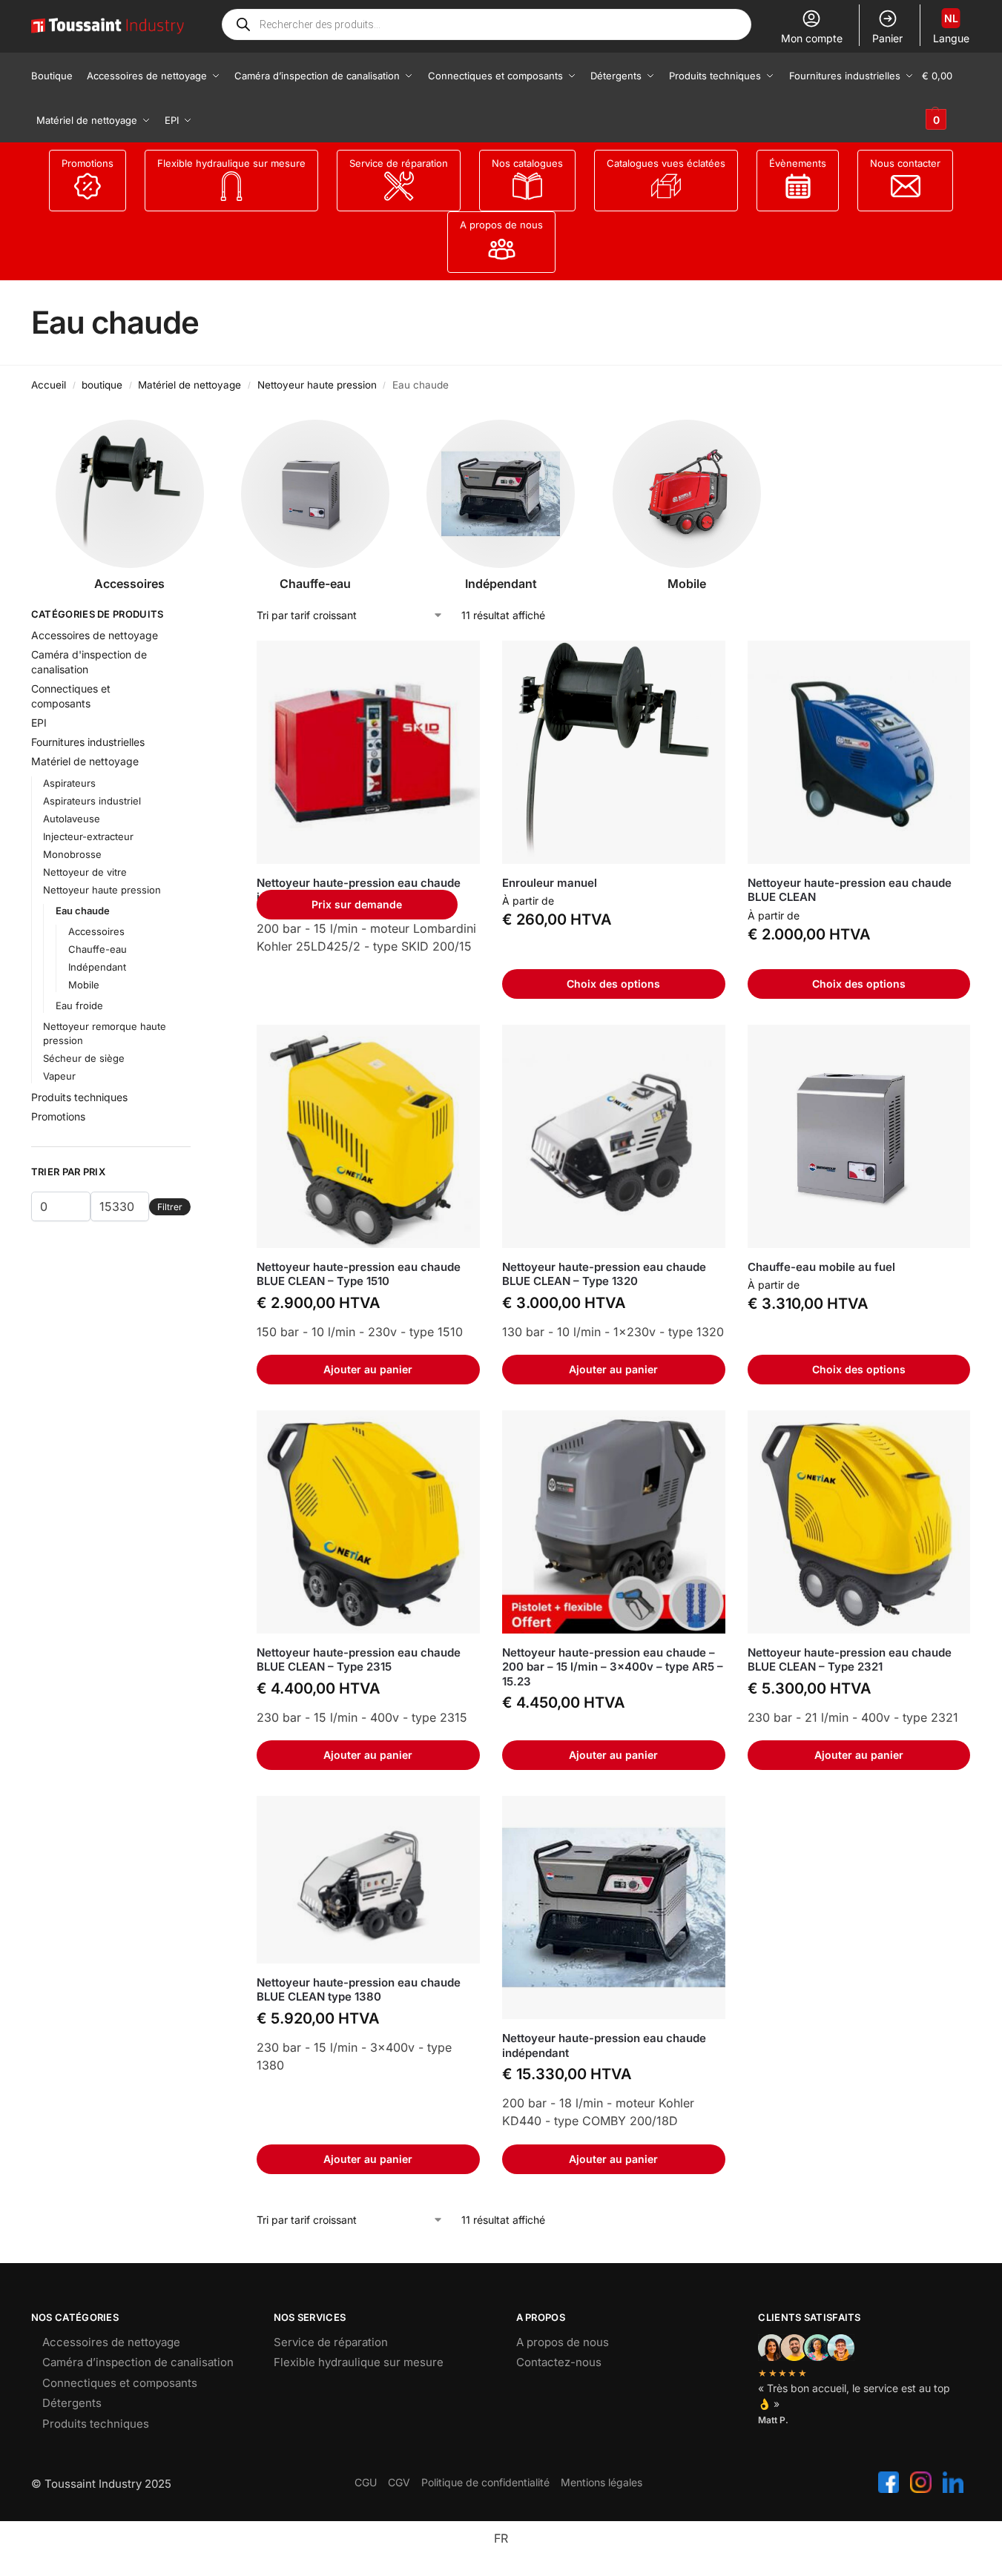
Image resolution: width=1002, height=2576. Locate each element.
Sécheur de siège (84, 1058)
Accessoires (96, 931)
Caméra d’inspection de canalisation (138, 2362)
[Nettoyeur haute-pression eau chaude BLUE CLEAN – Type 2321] (859, 1522)
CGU (366, 2482)
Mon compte (812, 38)
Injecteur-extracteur (88, 836)
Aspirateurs (69, 783)
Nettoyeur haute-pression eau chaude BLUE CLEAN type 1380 (359, 1990)
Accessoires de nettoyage (95, 635)
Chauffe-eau (98, 949)
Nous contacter (905, 163)
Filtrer (170, 1207)
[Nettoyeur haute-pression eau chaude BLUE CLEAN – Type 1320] (614, 1136)
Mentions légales (601, 2482)
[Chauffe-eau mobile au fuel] (859, 1136)
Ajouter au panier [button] (368, 1369)
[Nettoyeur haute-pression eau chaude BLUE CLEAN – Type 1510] (368, 1136)
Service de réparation (399, 163)
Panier (887, 38)
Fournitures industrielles (88, 742)
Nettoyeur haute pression (317, 385)
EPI (39, 723)
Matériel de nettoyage (189, 385)
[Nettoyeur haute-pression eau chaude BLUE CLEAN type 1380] (368, 1880)
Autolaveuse (72, 819)
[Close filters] (195, 616)
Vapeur (59, 1076)
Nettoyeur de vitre (85, 872)
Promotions (88, 163)
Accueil (49, 385)
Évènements (798, 163)
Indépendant (97, 967)
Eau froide (79, 1005)
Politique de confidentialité (485, 2482)
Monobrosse (72, 854)
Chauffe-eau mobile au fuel (821, 1267)
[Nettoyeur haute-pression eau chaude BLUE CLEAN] (859, 752)
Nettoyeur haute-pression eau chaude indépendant (604, 2045)
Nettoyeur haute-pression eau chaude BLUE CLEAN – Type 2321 (850, 1660)
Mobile (84, 985)
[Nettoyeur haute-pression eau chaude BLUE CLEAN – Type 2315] (368, 1522)
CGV (399, 2482)
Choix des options (613, 984)
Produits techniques (79, 1097)
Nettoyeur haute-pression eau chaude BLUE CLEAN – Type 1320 (604, 1274)
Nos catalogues (527, 163)
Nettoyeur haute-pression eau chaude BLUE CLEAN (850, 890)
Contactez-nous (559, 2362)
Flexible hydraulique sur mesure (231, 163)
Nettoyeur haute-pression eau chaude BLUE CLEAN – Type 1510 (359, 1274)
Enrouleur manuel (550, 883)
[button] (946, 98)
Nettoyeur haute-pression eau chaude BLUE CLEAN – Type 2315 (359, 1660)
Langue (951, 28)
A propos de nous (501, 225)
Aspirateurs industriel (92, 801)
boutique (102, 385)
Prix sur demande (357, 904)
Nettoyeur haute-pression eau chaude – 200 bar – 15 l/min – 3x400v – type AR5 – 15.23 (613, 1667)
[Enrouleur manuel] (614, 752)
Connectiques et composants (120, 2383)
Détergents (72, 2403)
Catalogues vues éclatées (666, 163)
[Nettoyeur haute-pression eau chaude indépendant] (368, 752)
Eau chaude (83, 911)
